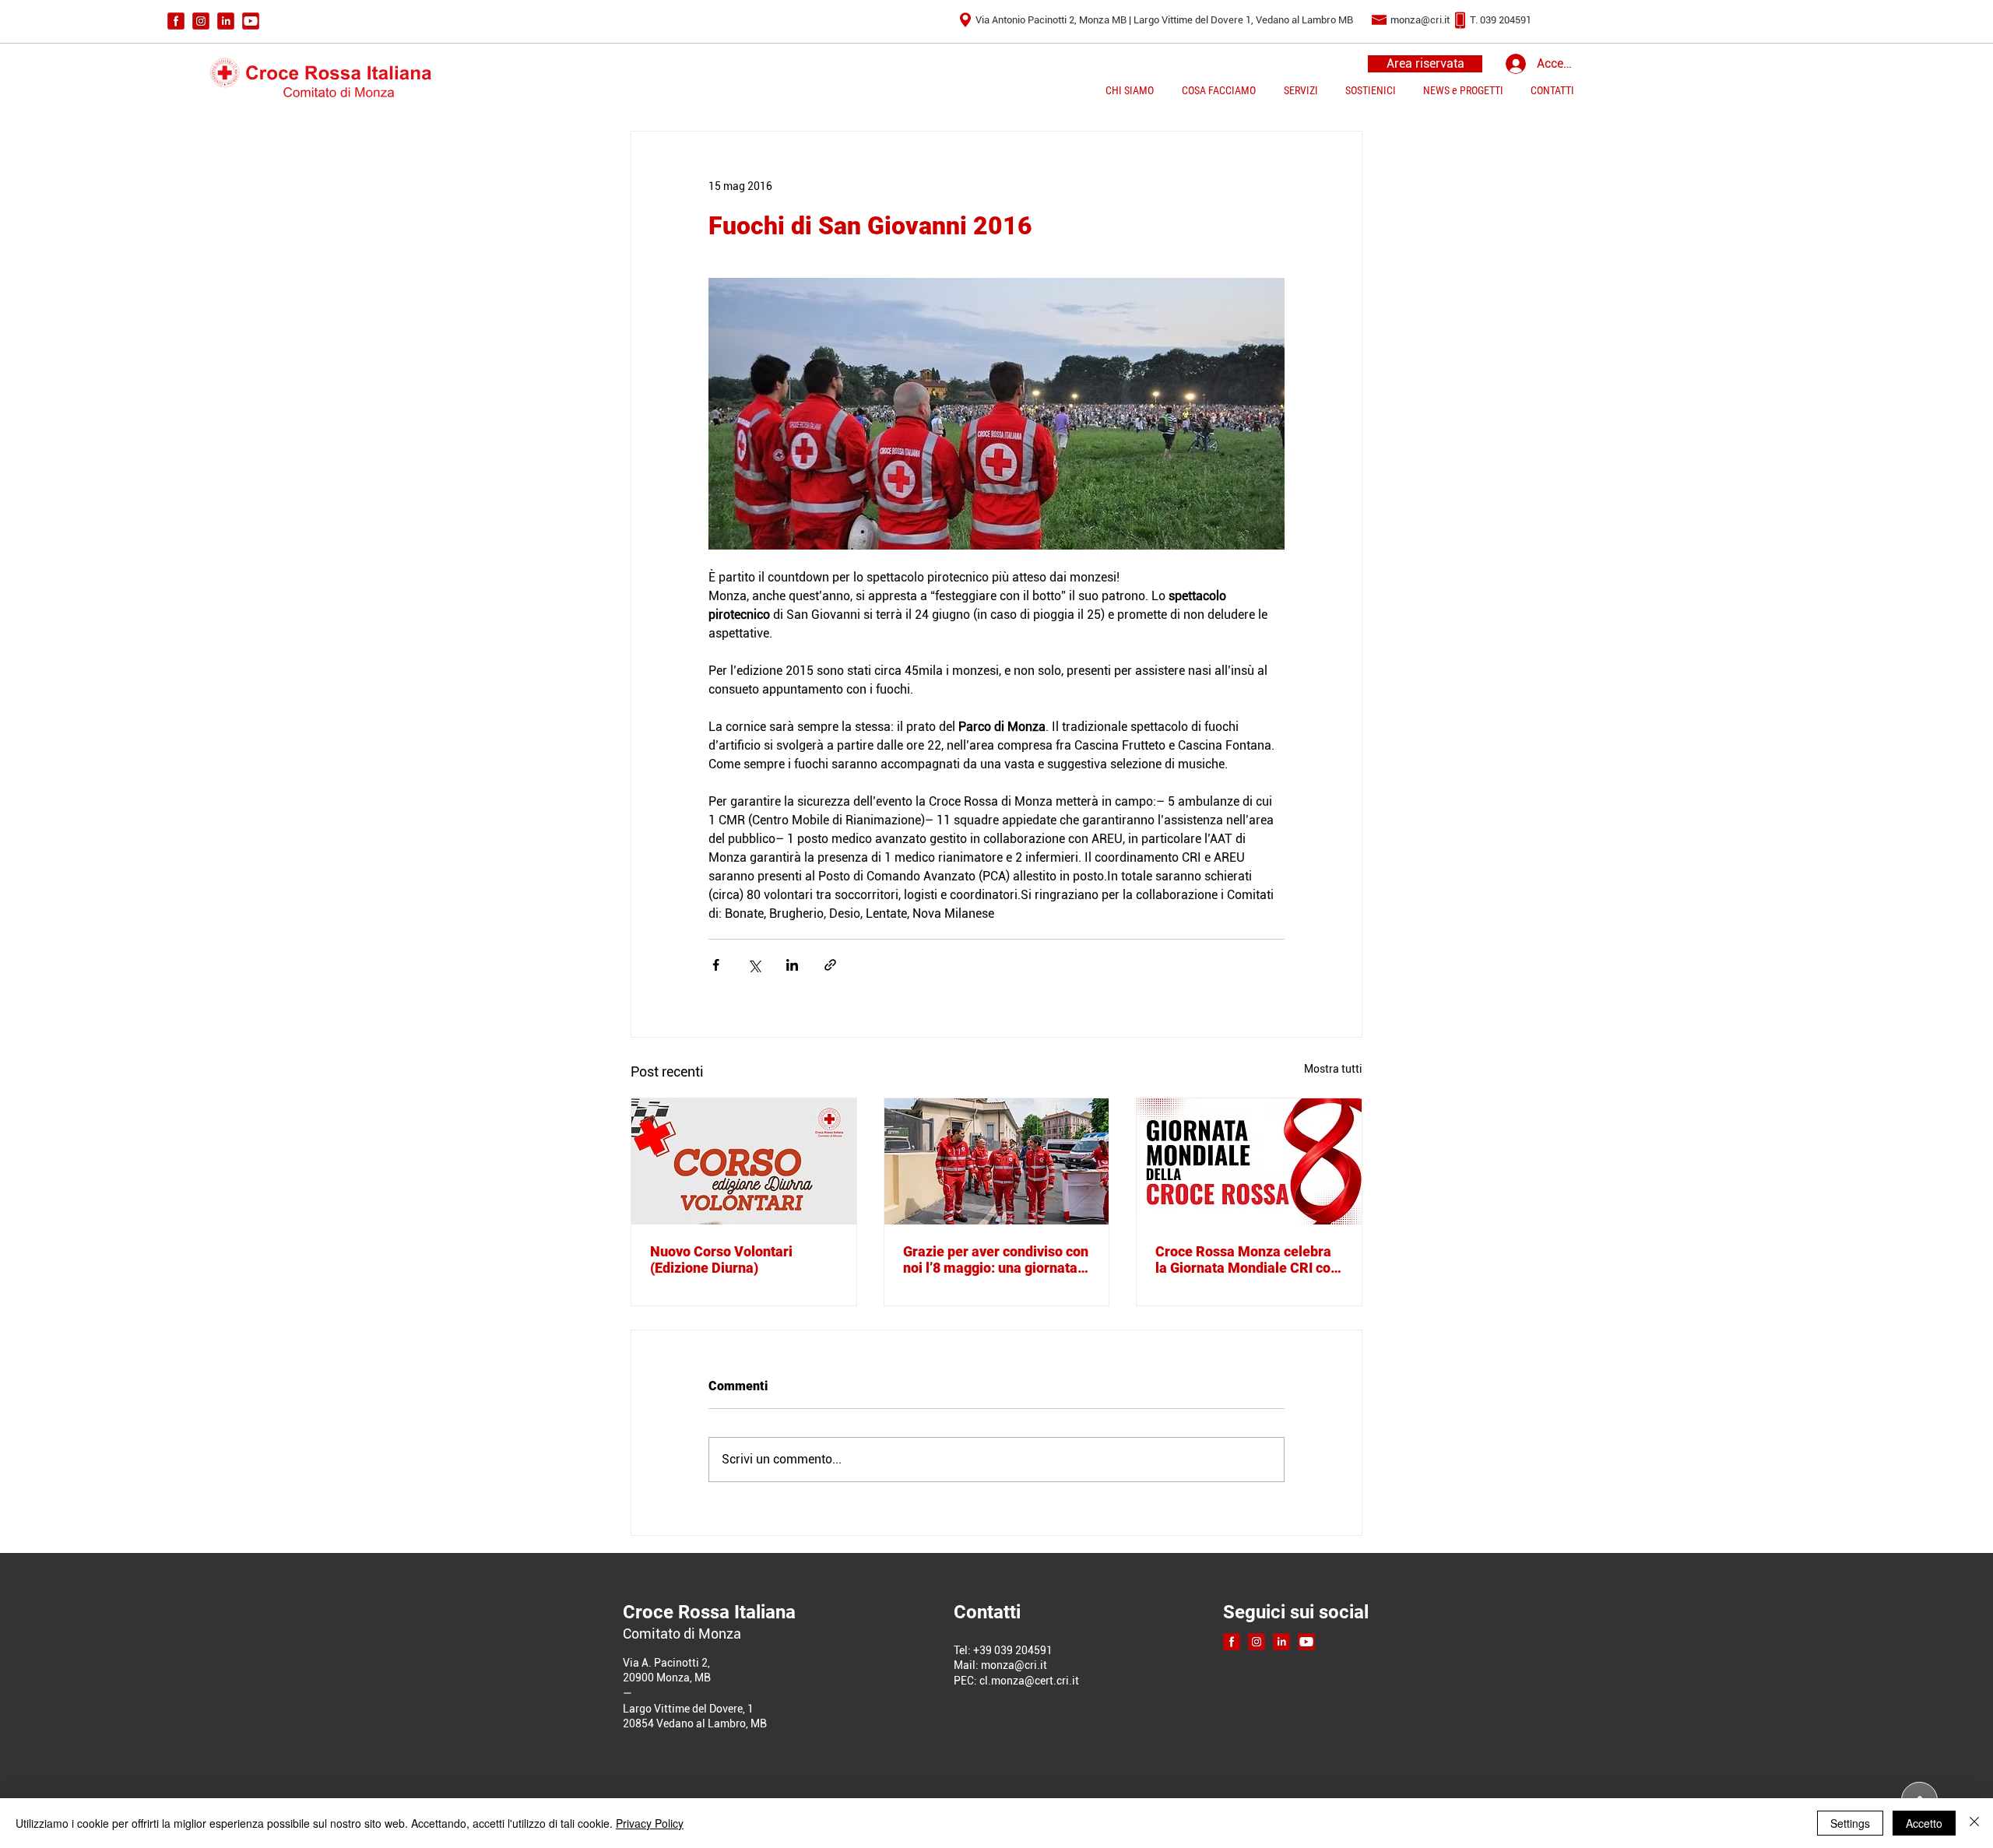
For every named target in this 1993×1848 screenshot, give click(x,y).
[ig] (201, 21)
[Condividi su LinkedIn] (792, 965)
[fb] (176, 21)
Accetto (1924, 1823)
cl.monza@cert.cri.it (1029, 1681)
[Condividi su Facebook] (716, 965)
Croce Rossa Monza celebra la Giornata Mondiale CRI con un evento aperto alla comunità (1247, 1260)
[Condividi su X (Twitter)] (754, 965)
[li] (226, 21)
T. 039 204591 (1501, 20)
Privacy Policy (650, 1823)
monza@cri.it (1420, 20)
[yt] (251, 21)
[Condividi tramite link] (830, 965)
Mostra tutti (1333, 1069)
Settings (1850, 1823)
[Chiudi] (1974, 1823)
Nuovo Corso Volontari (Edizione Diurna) (721, 1260)
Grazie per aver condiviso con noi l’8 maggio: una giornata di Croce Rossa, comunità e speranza (996, 1260)
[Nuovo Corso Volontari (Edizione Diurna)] (744, 1161)
